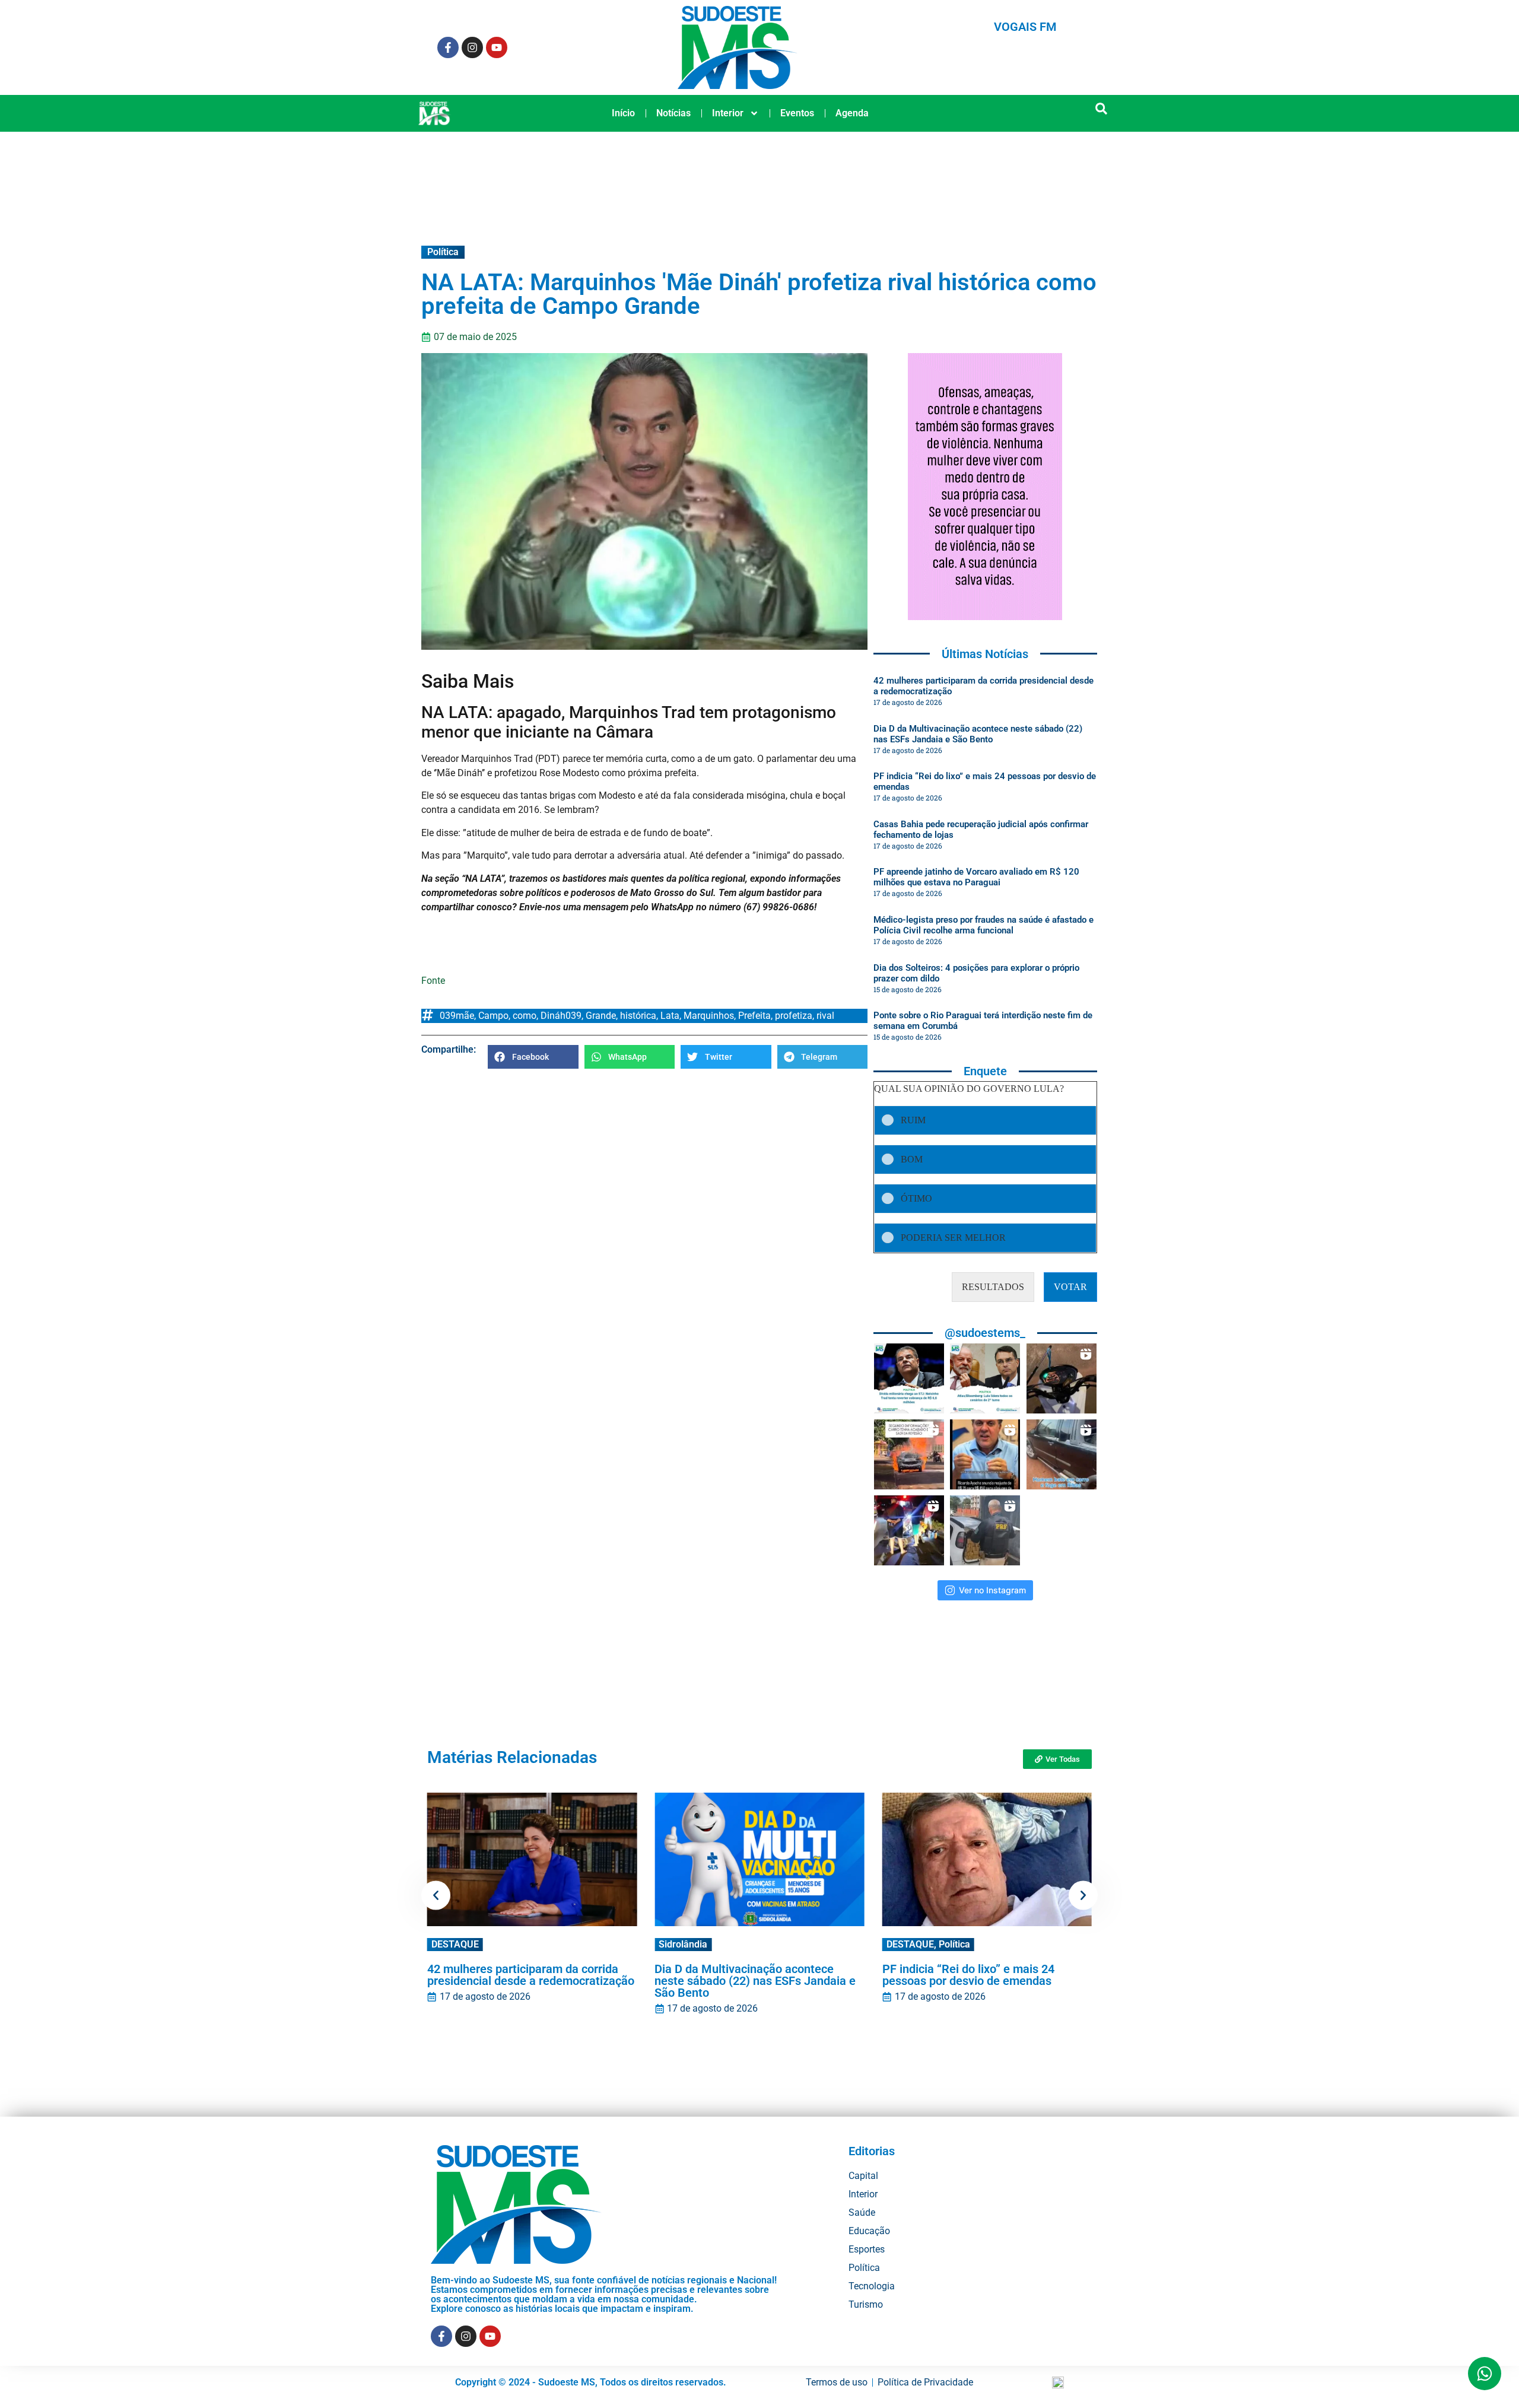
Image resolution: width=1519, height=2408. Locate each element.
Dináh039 (561, 1016)
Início (623, 113)
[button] (1102, 109)
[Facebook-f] (448, 47)
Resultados (993, 1287)
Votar (1070, 1287)
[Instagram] (472, 47)
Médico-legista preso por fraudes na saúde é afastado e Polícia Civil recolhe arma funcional (983, 925)
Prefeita (754, 1016)
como (525, 1016)
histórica (638, 1016)
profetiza (794, 1016)
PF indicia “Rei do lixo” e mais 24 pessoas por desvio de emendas (968, 1975)
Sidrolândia (683, 1944)
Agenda (852, 113)
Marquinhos (709, 1016)
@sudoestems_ (985, 1333)
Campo (493, 1016)
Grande (601, 1016)
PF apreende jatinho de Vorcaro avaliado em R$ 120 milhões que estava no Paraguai (976, 877)
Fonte (433, 981)
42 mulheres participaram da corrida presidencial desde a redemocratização (531, 1975)
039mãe (457, 1016)
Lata (670, 1016)
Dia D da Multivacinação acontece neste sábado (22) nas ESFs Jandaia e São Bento (978, 734)
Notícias (673, 113)
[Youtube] (497, 47)
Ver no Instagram (992, 1590)
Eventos (797, 113)
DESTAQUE (455, 1944)
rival (825, 1016)
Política (443, 252)
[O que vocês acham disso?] (985, 1454)
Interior (728, 113)
